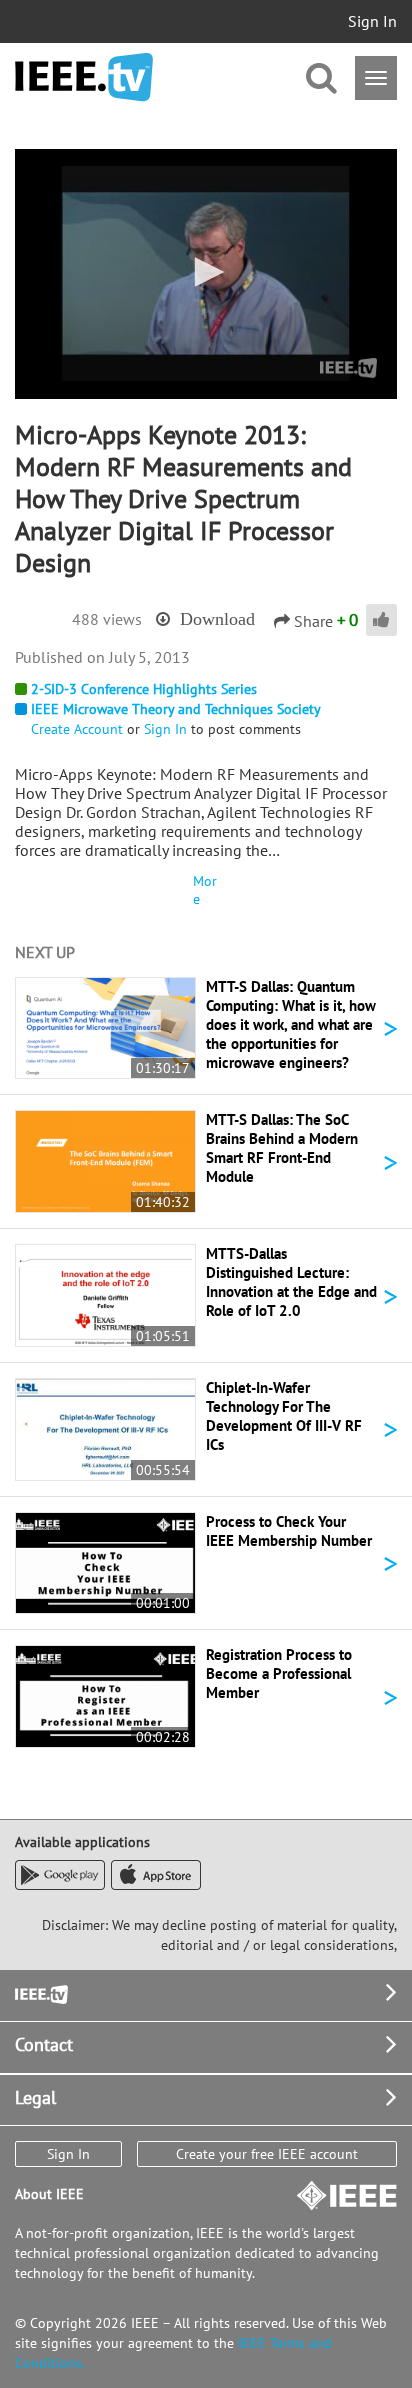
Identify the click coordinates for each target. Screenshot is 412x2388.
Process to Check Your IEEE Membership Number (289, 1531)
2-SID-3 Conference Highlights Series (144, 689)
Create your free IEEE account (267, 2154)
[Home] (84, 77)
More (205, 890)
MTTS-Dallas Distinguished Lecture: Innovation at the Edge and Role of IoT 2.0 (291, 1282)
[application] (206, 274)
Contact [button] (44, 2044)
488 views (107, 619)
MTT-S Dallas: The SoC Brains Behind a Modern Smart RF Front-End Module (282, 1148)
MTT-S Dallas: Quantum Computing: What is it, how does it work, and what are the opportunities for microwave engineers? (291, 1024)
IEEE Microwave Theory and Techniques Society (176, 709)
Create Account (77, 729)
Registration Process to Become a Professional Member (279, 1673)
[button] (206, 272)
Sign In (372, 21)
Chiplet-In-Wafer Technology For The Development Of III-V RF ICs (284, 1416)
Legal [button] (35, 2097)
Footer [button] (40, 1992)
